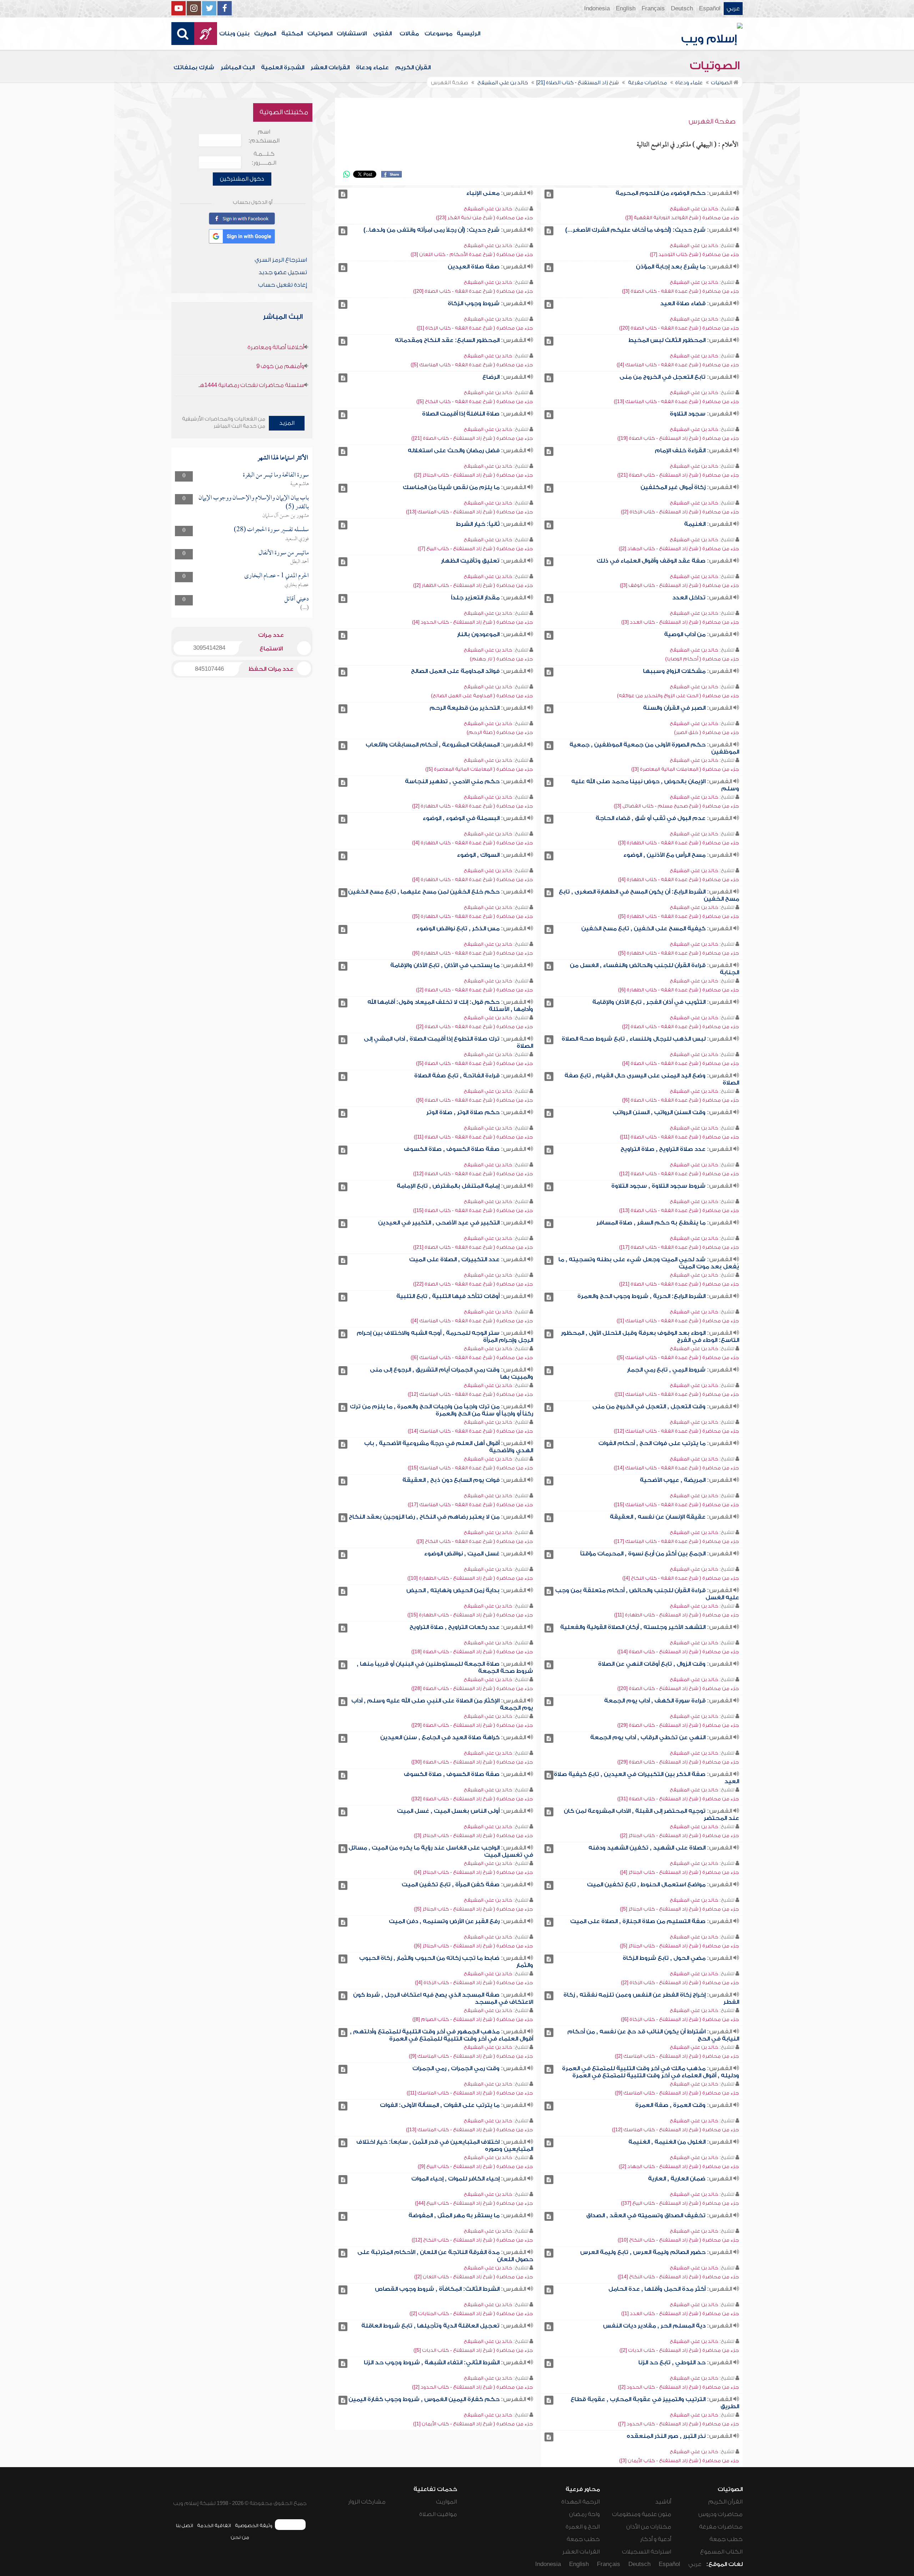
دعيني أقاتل (297, 599)
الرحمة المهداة (581, 2502)
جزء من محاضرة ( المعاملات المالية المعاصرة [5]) (479, 769)
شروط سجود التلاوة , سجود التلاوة (658, 1186)
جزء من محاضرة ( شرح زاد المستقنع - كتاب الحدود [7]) (679, 2424)
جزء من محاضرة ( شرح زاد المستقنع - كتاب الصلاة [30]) (472, 1762)
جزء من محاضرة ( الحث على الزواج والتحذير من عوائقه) (678, 696)
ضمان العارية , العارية (677, 2179)
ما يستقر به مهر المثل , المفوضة (454, 2215)
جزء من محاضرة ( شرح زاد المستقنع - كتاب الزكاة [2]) (680, 512)
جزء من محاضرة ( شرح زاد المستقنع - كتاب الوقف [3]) (679, 585)
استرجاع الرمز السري (281, 260)
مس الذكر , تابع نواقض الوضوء (458, 929)
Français (653, 9)
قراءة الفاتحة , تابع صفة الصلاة (457, 1076)
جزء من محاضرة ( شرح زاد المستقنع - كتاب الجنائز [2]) (473, 475)
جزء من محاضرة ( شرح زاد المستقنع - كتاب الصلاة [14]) (678, 1652)
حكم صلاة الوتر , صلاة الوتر (463, 1112)
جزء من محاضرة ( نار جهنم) (501, 659)
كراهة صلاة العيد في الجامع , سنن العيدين (440, 1737)
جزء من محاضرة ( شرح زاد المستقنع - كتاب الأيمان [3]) (679, 2461)
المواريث (265, 34)
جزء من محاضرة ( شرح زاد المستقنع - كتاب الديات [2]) (679, 2350)
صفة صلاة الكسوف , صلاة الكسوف (452, 1149)
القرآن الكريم (413, 67)
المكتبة (292, 34)
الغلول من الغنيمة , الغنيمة (667, 2142)
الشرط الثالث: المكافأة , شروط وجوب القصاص (437, 2289)
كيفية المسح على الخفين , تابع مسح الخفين (643, 929)
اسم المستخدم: (264, 136)
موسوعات (438, 34)
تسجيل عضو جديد (283, 272)
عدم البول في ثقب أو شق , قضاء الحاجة (651, 818)
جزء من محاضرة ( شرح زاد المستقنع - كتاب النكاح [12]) (472, 2240)
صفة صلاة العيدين (474, 267)
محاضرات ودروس (720, 2514)
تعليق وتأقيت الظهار (470, 561)
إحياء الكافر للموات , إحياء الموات (455, 2179)
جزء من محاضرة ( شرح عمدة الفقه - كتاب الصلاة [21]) (473, 1247)
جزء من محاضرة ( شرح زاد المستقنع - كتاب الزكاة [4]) (474, 1983)
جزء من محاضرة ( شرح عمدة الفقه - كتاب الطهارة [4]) (473, 843)
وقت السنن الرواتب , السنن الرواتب (659, 1112)
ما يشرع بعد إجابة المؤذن (671, 267)
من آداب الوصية (685, 634)
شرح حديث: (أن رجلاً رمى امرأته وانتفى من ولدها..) (431, 230)
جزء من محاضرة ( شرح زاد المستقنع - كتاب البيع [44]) (474, 2203)
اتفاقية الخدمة (214, 2525)
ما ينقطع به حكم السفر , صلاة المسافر (651, 1223)
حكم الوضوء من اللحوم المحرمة (661, 193)
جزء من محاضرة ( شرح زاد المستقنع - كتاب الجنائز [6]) (473, 1946)
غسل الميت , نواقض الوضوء (462, 1554)
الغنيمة (695, 524)
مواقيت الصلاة (438, 2514)
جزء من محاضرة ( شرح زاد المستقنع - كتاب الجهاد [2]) (679, 549)
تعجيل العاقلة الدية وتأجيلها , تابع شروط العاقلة (430, 2326)
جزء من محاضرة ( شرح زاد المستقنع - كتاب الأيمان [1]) (473, 2424)
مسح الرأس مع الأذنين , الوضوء (664, 855)
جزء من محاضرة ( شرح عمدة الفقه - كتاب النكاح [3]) (475, 1541)
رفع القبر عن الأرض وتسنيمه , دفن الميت (444, 1921)
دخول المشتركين (242, 179)
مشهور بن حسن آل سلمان (286, 516)
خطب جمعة (726, 2539)
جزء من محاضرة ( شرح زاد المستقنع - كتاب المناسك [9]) (471, 2056)
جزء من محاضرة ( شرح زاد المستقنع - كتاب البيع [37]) (680, 2203)
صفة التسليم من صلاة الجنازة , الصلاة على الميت (638, 1921)
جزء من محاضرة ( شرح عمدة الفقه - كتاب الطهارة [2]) (473, 806)
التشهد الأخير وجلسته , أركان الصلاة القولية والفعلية (633, 1627)
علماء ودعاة (372, 67)
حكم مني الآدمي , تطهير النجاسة (452, 781)
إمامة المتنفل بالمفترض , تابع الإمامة (448, 1186)
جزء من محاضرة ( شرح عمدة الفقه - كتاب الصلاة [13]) (679, 1210)
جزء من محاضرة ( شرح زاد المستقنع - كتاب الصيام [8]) (473, 2019)
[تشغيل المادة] (549, 194)
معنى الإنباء (483, 193)
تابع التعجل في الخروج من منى (662, 377)
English (626, 9)
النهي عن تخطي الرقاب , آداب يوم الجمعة (648, 1737)
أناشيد (663, 2502)
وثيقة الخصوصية (254, 2525)
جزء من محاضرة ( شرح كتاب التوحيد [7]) (694, 254)
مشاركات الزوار (367, 2502)
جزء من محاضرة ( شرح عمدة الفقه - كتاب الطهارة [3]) (679, 843)
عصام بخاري (297, 585)
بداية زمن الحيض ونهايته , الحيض (453, 1590)
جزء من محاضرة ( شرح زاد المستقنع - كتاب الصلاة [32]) (472, 1799)
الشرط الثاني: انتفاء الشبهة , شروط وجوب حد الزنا (432, 2363)
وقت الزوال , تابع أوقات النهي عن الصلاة (652, 1664)
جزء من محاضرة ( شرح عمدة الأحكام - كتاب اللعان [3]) (472, 254)
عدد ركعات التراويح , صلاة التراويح (455, 1627)
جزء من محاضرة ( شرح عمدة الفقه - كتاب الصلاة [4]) (681, 1063)
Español (710, 9)
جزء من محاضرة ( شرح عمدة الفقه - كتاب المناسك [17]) (470, 1505)
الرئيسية (468, 34)
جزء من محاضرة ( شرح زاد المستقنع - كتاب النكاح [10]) (678, 2240)
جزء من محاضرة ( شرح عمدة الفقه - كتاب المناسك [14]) (470, 1431)
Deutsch (682, 9)
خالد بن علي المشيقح (694, 209)
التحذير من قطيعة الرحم (464, 708)
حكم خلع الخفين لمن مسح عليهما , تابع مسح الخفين (424, 892)
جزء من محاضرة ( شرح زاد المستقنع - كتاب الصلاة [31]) (678, 1799)
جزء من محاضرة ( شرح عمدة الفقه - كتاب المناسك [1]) (678, 1321)
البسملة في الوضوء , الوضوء (461, 818)
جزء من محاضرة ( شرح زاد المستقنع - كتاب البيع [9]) (475, 2166)
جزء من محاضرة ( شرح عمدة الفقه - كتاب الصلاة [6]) (681, 1100)
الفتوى (382, 34)
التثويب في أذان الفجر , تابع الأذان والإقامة (649, 1002)
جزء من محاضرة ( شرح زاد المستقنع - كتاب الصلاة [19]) (678, 438)
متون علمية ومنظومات (642, 2514)
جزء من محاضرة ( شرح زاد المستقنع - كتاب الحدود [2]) (679, 2387)
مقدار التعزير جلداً (475, 598)
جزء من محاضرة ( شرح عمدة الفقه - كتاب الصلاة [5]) (474, 1063)
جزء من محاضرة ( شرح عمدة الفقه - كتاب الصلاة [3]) (681, 291)
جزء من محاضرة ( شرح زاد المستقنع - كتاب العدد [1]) (680, 2313)
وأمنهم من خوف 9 (280, 366)
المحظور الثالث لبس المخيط (667, 340)
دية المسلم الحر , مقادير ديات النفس (654, 2326)
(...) (305, 608)
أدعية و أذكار (656, 2539)
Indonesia (597, 9)
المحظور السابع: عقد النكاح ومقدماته (447, 340)
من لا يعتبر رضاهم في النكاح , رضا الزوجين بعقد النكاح (424, 1517)
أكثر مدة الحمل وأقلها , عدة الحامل (657, 2289)
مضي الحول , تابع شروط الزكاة (664, 1958)
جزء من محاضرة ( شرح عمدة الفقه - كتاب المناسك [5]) (472, 365)
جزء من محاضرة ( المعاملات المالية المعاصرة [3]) (685, 769)
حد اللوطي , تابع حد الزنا (672, 2363)
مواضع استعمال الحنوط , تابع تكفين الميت (646, 1885)
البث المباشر (238, 67)
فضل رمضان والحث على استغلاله (454, 451)
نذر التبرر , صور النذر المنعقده (666, 2436)
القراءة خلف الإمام (680, 451)
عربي (733, 9)
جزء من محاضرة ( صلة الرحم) (500, 732)
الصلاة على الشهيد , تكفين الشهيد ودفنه (647, 1848)
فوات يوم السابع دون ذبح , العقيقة (451, 1480)
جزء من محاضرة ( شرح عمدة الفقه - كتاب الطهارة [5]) (679, 916)
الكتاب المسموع (721, 2552)
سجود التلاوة (688, 414)
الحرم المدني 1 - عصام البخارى (277, 576)
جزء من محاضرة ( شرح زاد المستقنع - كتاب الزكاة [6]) (680, 2019)
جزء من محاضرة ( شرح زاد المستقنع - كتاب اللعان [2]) (474, 2277)
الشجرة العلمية (283, 67)
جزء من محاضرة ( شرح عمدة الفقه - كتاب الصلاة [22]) (473, 1284)
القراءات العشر (330, 67)
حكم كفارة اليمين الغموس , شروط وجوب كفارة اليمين (424, 2399)
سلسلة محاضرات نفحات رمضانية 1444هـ (251, 385)
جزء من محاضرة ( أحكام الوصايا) (702, 659)
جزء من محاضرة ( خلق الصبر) (707, 732)
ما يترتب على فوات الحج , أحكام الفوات (652, 1443)
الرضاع (491, 377)
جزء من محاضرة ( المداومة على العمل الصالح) (482, 696)
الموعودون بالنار (478, 634)
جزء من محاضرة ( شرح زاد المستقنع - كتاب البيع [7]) (475, 549)
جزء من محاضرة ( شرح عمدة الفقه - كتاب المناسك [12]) (470, 1394)
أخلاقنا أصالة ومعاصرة (276, 347)
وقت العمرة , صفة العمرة (670, 2105)
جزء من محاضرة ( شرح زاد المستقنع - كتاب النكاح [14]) (678, 2277)
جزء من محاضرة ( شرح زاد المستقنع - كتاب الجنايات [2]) (471, 2313)
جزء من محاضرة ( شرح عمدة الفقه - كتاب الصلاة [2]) (474, 990)
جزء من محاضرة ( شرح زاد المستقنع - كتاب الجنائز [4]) (679, 1872)
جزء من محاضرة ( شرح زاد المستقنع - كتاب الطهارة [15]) (470, 1615)
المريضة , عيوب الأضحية (673, 1480)
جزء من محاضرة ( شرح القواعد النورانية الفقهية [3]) (682, 218)
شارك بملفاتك (194, 67)
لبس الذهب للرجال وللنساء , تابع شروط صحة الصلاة (634, 1039)
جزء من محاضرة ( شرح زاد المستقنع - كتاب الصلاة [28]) (472, 1688)
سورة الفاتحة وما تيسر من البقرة (276, 475)
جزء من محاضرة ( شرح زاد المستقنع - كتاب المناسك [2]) (677, 2056)
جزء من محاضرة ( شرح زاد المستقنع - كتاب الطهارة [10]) (470, 1578)
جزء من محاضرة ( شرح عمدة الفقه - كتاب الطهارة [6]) (473, 953)
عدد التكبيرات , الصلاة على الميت (454, 1259)
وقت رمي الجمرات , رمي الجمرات (456, 2068)
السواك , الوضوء (478, 855)
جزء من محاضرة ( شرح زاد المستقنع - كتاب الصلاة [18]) (472, 1652)
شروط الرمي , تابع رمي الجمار (666, 1370)
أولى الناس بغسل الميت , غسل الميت (448, 1811)
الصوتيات (320, 34)
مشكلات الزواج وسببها (674, 671)
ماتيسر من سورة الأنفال (284, 553)
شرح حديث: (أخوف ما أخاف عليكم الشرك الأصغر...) (635, 230)
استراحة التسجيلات (647, 2552)
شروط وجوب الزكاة (474, 303)
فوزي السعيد (297, 539)
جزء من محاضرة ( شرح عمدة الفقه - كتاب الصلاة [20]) (473, 291)
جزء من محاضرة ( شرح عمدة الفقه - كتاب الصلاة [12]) (679, 1174)
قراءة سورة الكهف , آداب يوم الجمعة (655, 1701)
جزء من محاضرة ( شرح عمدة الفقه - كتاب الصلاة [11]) (679, 1137)
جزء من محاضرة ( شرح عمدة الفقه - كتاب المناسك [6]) (472, 1357)
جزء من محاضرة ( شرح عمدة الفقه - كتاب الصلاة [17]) (679, 1247)
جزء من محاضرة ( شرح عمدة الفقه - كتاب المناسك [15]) (470, 1468)
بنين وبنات (234, 34)
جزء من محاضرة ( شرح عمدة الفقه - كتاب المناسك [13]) (676, 401)
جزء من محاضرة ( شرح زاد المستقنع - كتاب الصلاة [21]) (472, 438)
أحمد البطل (300, 562)
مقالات (409, 34)
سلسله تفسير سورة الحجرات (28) (271, 530)
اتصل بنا (184, 2525)
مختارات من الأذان (649, 2527)
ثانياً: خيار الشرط (478, 524)
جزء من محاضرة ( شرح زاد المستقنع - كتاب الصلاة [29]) (678, 1725)
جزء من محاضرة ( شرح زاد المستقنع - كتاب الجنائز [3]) (473, 1835)
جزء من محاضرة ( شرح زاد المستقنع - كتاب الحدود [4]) (473, 622)
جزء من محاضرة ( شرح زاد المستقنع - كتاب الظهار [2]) (473, 585)
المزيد (287, 423)
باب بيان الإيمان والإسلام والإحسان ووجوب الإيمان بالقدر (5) (254, 502)
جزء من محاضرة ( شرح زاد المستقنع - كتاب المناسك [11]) (470, 2093)
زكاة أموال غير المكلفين (673, 487)
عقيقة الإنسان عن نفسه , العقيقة (658, 1517)
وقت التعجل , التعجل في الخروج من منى (649, 1407)
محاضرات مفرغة (721, 2527)
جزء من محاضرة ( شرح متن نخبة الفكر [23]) (484, 218)
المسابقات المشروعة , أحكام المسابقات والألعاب (433, 745)
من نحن (240, 2537)
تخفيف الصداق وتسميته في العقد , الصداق (646, 2215)
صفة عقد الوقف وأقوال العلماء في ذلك (651, 561)
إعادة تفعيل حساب (283, 285)
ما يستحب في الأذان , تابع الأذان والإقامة (445, 965)
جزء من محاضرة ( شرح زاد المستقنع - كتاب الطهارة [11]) (677, 1615)
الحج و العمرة (583, 2527)
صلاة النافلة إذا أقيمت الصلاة (461, 414)
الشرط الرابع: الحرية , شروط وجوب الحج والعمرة (641, 1296)
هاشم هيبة (300, 484)
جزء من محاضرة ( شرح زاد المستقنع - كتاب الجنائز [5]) (679, 1909)
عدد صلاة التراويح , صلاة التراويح (663, 1149)
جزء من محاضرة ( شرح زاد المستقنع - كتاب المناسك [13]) (469, 512)
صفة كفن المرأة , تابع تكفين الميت (451, 1885)
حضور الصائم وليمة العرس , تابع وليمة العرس (643, 2252)
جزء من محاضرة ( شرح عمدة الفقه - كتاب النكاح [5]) (475, 401)
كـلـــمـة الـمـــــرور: (264, 158)
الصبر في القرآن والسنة (674, 708)
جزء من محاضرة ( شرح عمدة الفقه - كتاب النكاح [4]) (681, 1578)
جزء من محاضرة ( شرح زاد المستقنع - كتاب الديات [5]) (473, 2350)
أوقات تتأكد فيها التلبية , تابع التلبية (448, 1296)
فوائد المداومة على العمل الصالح (455, 671)
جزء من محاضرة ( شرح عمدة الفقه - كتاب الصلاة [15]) (473, 1210)
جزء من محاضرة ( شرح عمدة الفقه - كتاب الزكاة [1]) (475, 328)
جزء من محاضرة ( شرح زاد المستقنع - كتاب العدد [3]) (680, 622)
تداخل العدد (689, 598)
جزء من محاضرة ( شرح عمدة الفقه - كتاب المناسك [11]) (677, 1394)
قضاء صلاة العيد (683, 303)
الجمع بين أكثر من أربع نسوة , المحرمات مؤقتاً (643, 1554)
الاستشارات (352, 34)
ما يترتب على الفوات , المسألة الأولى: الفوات (440, 2105)
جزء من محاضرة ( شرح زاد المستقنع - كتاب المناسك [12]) (676, 2130)
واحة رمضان (584, 2514)
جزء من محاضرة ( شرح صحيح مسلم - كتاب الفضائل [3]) (676, 806)
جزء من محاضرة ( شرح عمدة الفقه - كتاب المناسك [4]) (678, 365)
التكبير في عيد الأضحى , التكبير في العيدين (439, 1223)
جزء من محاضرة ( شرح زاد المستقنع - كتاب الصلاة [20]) (678, 1688)
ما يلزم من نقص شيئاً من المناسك (451, 487)
